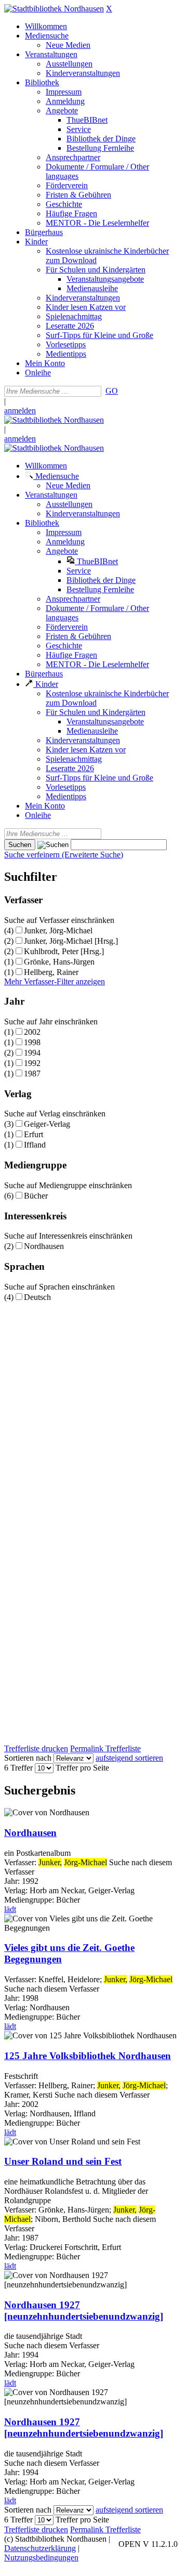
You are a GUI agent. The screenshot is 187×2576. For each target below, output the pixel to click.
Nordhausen (44, 1246)
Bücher (36, 1196)
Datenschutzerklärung (40, 2548)
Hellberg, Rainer (51, 972)
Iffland (35, 1145)
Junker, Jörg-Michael (58, 931)
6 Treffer (18, 1768)
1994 (32, 1053)
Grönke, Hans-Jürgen (59, 962)
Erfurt (34, 1134)
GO (112, 391)
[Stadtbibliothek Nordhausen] (54, 9)
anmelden (20, 411)
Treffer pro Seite (82, 1768)
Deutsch (37, 1297)
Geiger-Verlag (47, 1124)
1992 (32, 1063)
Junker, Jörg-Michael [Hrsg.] (71, 941)
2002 (32, 1032)
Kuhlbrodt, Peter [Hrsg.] (64, 951)
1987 (32, 1074)
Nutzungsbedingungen (41, 2558)
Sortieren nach (28, 1758)
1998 (32, 1042)
